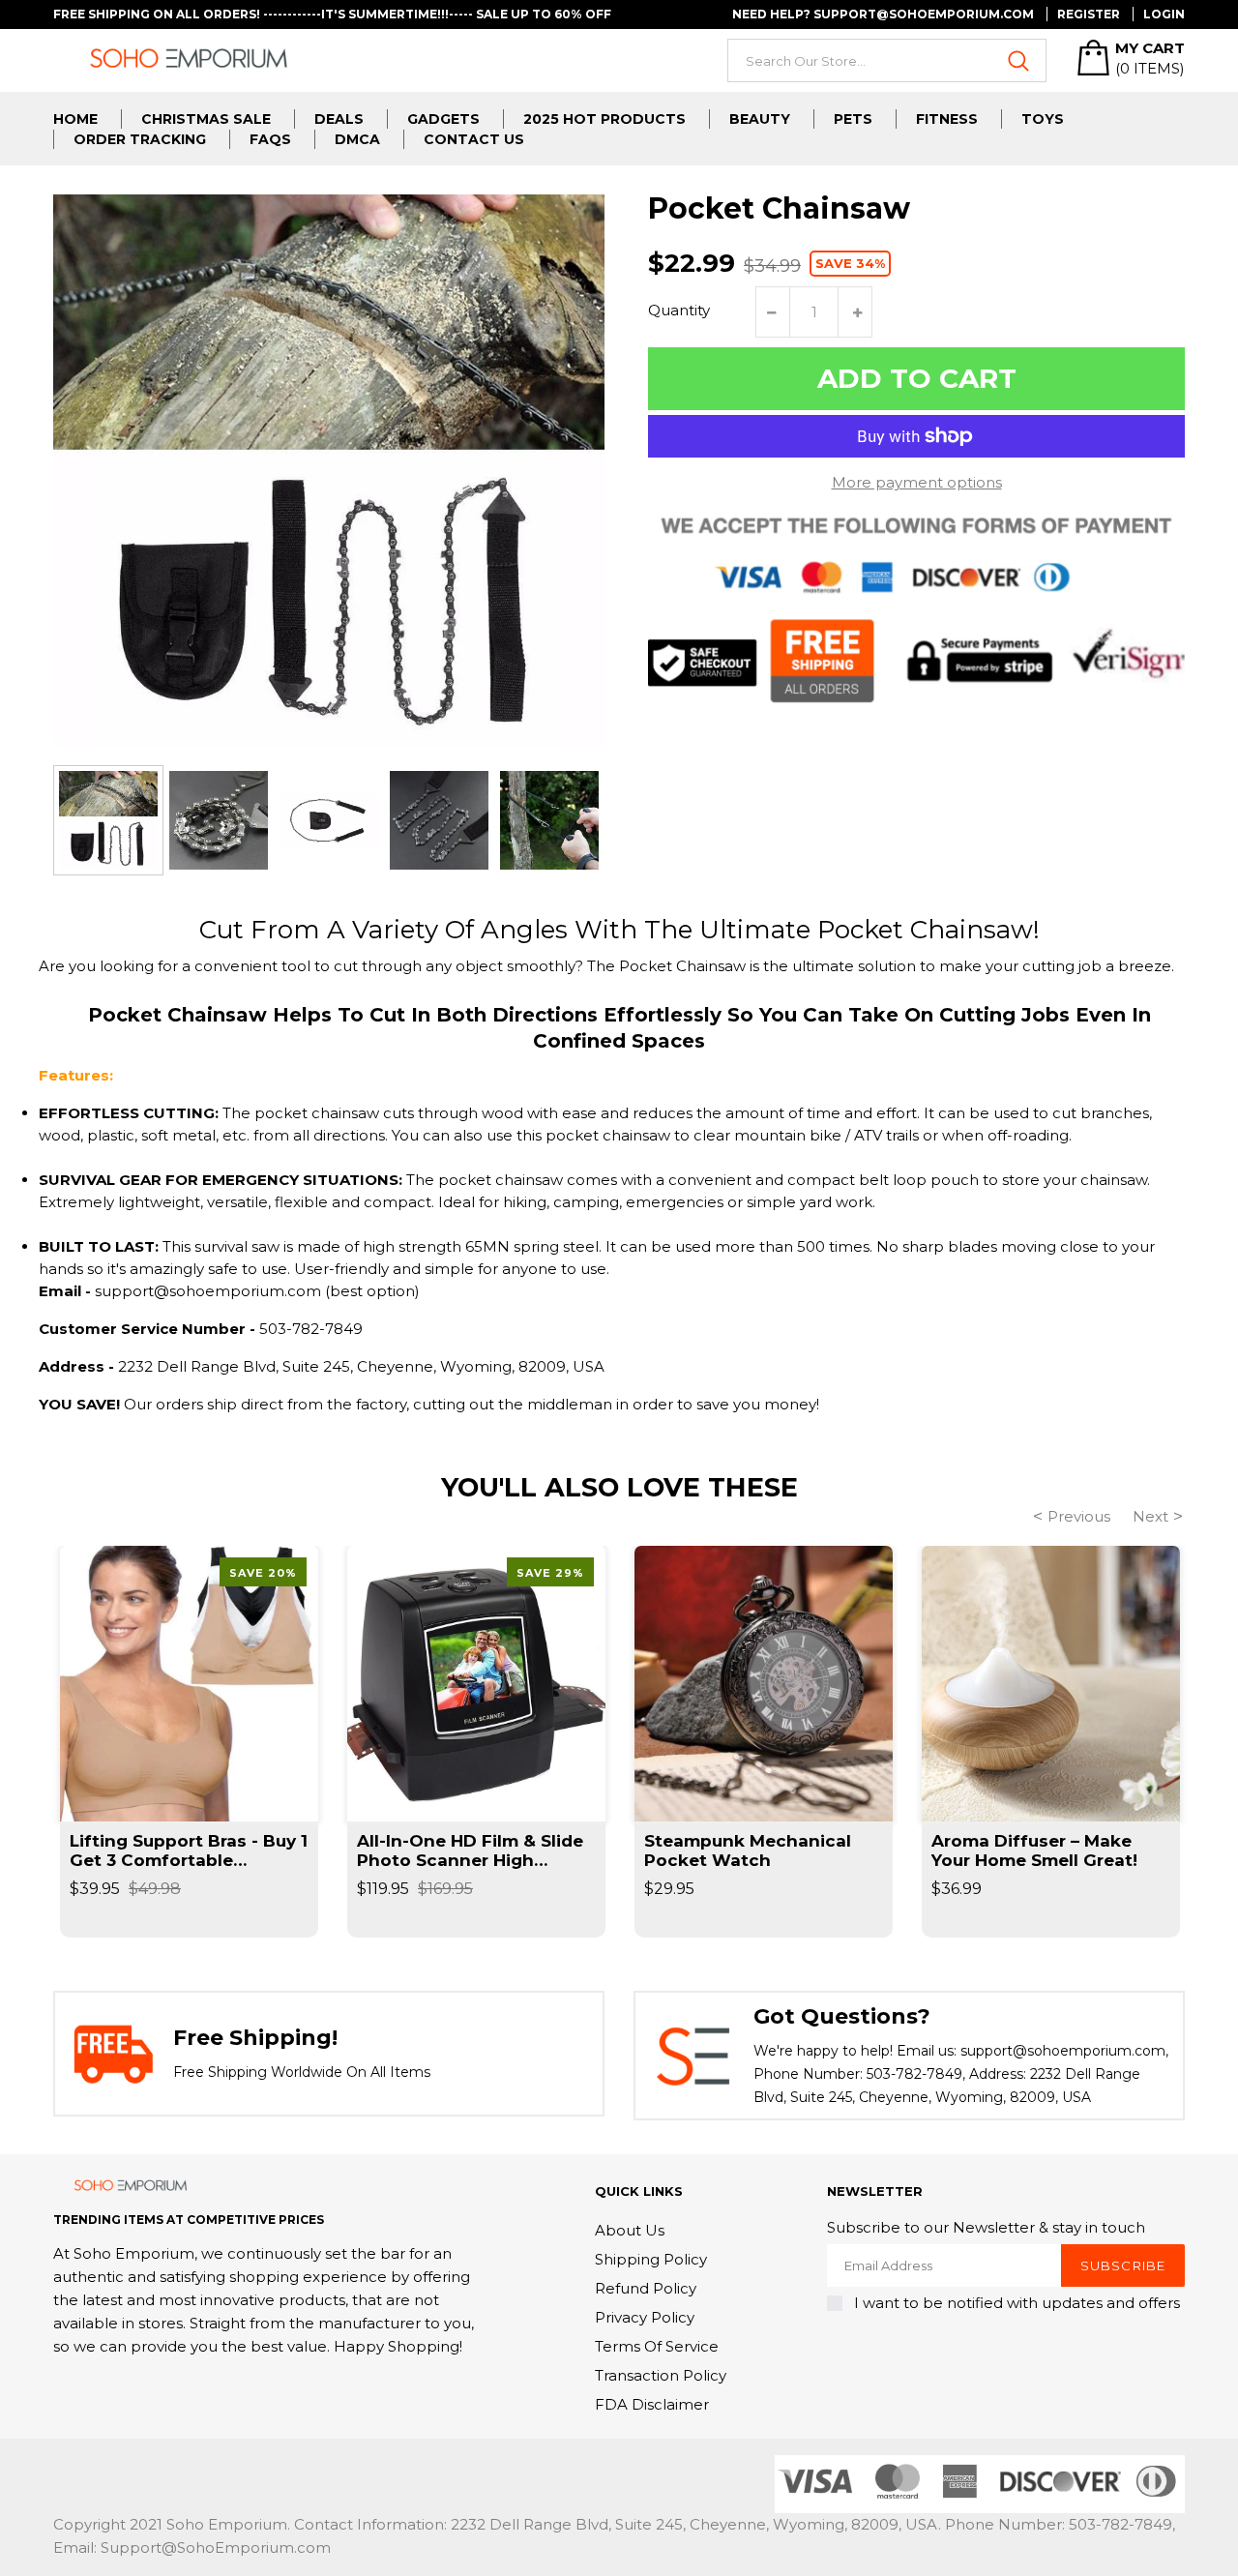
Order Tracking (140, 139)
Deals (339, 119)
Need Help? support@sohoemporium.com (883, 14)
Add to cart (917, 378)
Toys (1043, 119)
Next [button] (1150, 1516)
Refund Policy (646, 2288)
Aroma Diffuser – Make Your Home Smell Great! (1034, 1851)
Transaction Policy (661, 2375)
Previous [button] (1079, 1516)
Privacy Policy (645, 2317)
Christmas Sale (206, 119)
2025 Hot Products (604, 119)
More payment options (917, 482)
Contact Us (474, 139)
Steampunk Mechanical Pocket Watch (748, 1851)
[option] (108, 820)
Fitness (947, 119)
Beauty (760, 119)
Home (75, 119)
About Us (630, 2230)
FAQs (270, 139)
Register (1089, 14)
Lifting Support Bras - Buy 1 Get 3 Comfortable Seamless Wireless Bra (189, 1851)
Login (1164, 14)
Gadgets (443, 119)
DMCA (357, 139)
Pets (853, 119)
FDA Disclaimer (652, 2404)
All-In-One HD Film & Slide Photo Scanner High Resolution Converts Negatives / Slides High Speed (470, 1851)
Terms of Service (657, 2346)
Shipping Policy (651, 2259)
